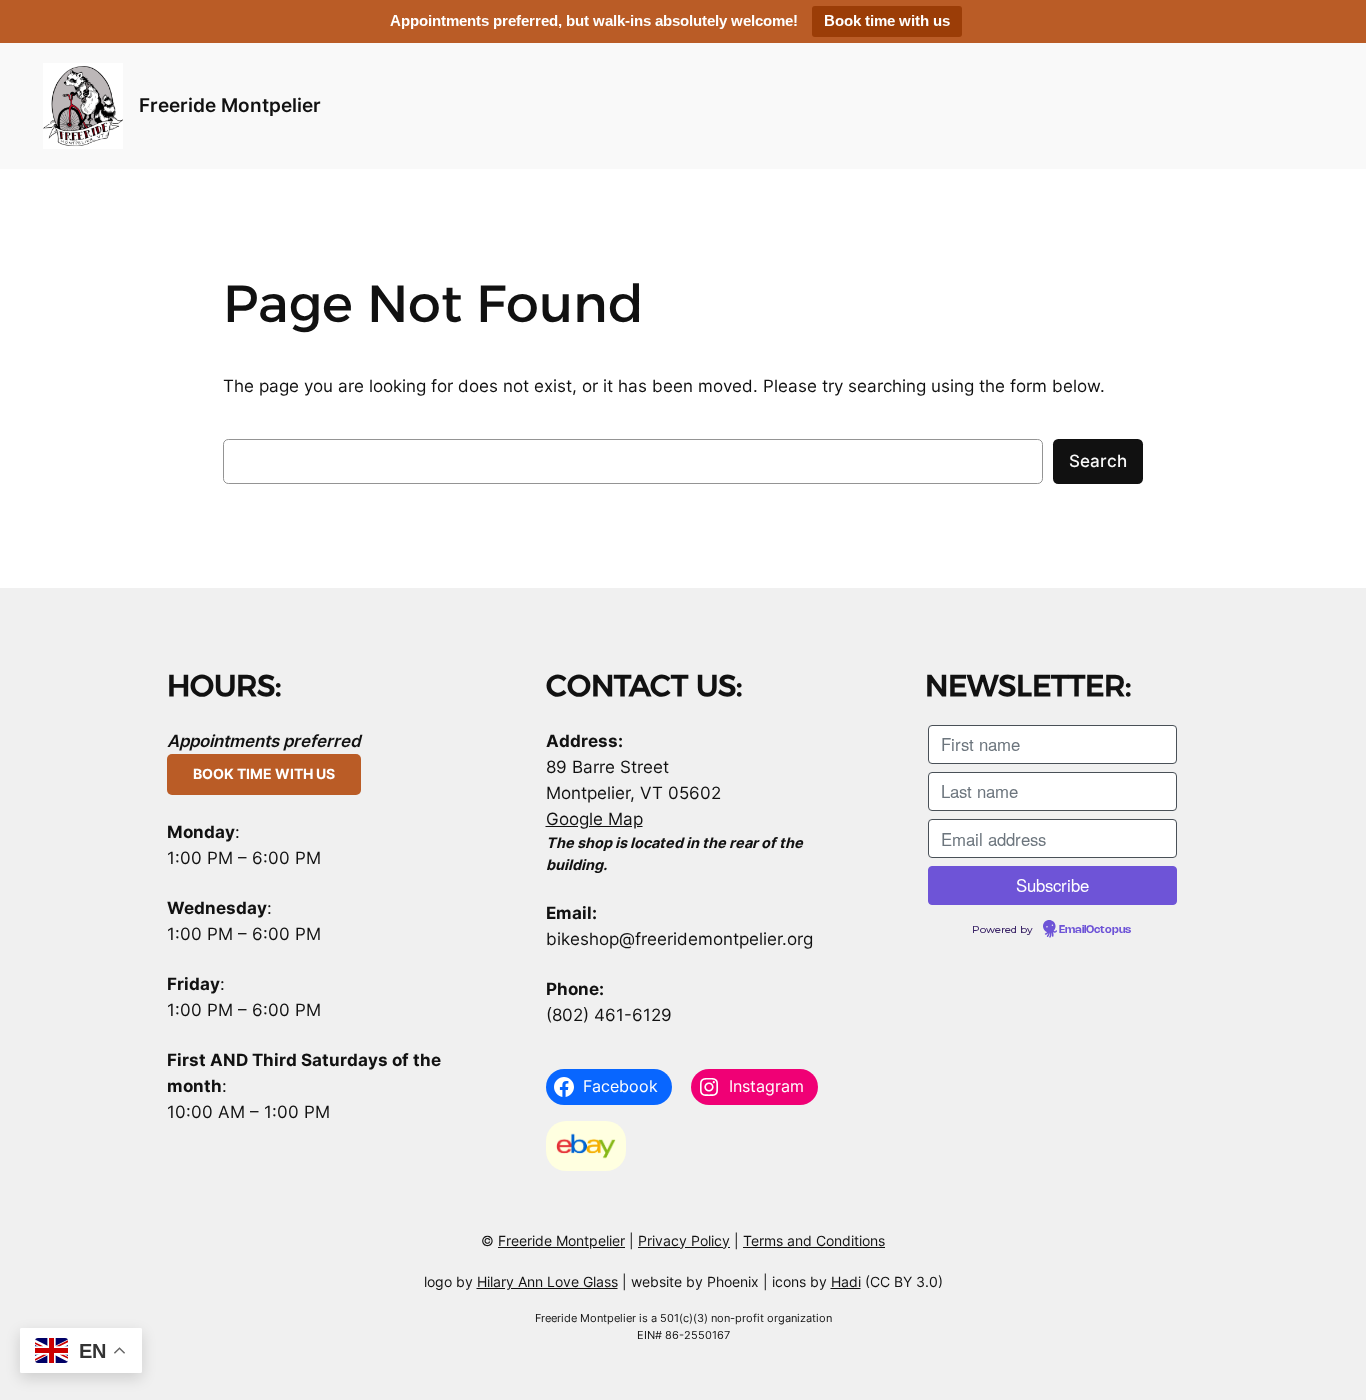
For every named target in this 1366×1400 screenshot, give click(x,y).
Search (1098, 461)
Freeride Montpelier (230, 105)
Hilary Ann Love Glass (547, 1281)
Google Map (594, 819)
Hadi (846, 1281)
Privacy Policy (684, 1240)
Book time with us (887, 20)
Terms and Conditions (814, 1240)
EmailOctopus (1095, 930)
